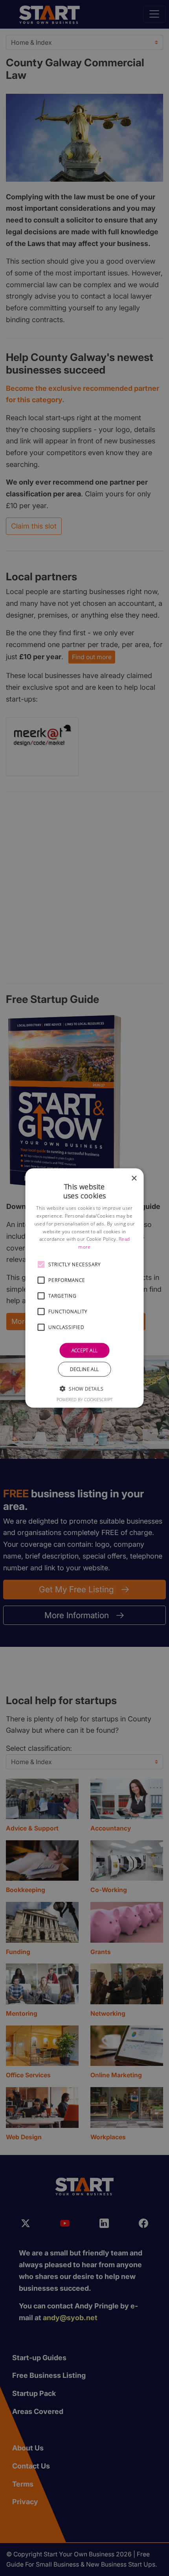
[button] (41, 1265)
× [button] (134, 1178)
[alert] (84, 1288)
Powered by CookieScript (85, 1399)
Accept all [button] (85, 1350)
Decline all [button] (84, 1369)
